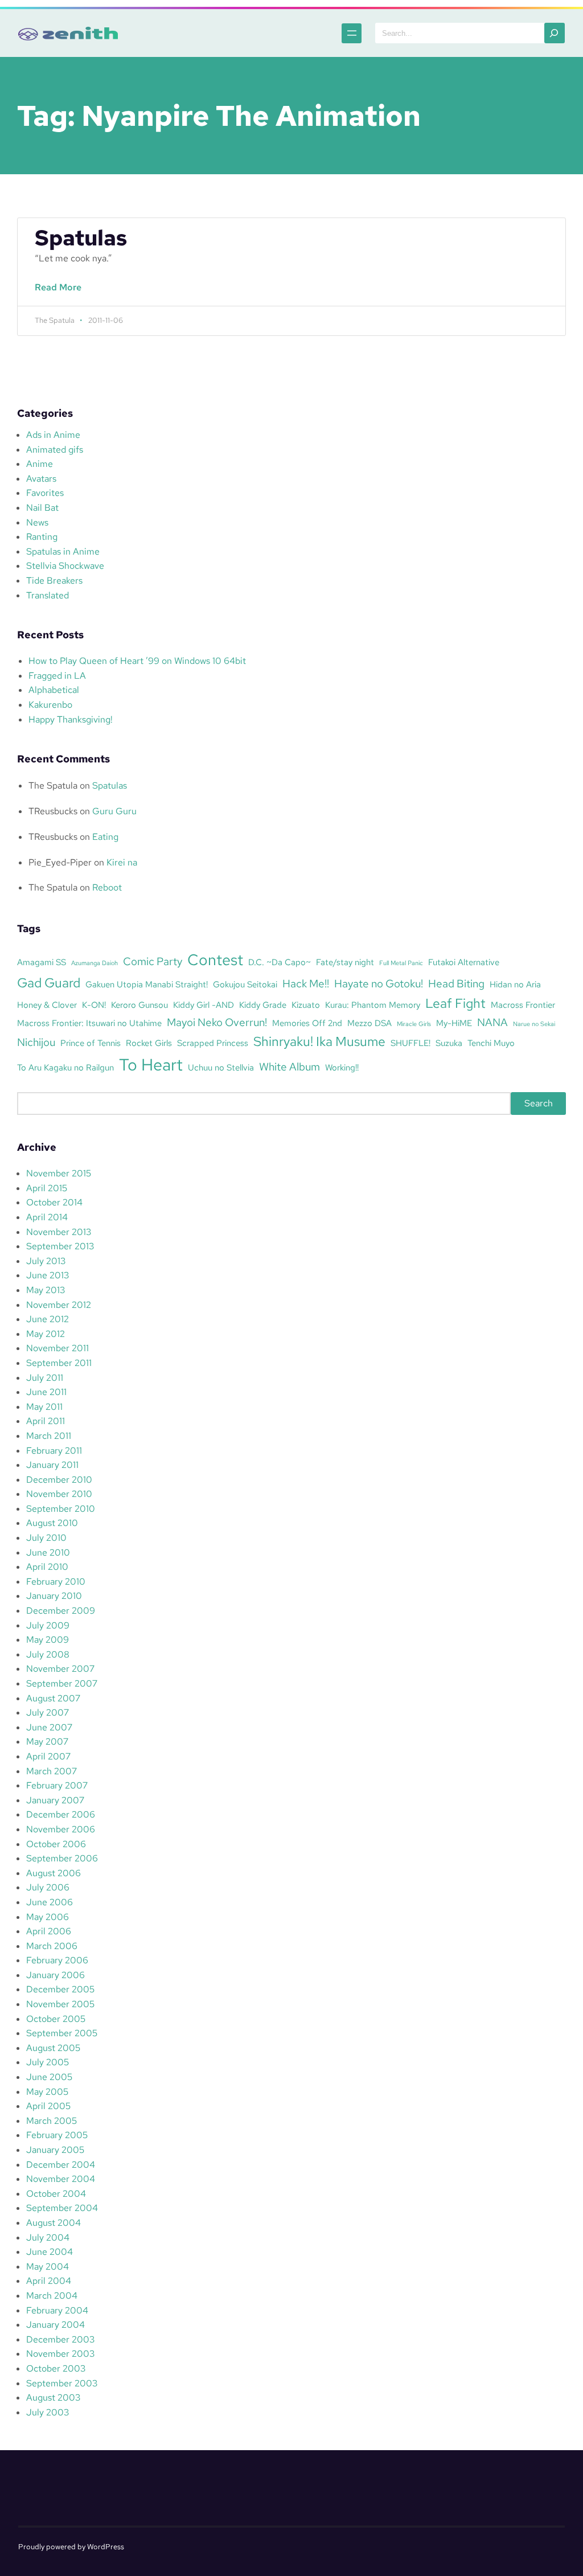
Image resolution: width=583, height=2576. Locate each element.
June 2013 (48, 1275)
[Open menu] (352, 33)
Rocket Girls (149, 1043)
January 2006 (56, 1975)
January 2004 (56, 2325)
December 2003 (60, 2339)
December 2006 (61, 1814)
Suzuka (449, 1043)
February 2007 (57, 1785)
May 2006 (48, 1917)
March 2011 (49, 1436)
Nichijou (36, 1042)
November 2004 (61, 2179)
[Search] (555, 33)
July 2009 (48, 1625)
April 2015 (47, 1188)
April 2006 (49, 1931)
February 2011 (54, 1451)
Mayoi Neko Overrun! (217, 1022)
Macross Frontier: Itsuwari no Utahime (89, 1023)
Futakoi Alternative (464, 962)
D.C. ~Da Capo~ (280, 962)
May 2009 (48, 1640)
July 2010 (46, 1538)
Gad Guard (49, 983)
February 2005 (57, 2135)
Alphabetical (54, 690)
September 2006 (62, 1858)
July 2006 (48, 1887)
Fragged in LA (57, 676)
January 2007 (55, 1800)
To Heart (151, 1065)
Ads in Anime (53, 435)
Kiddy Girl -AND (204, 1005)
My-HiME (454, 1023)
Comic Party (153, 961)
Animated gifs (55, 450)
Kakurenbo (50, 705)
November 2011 (58, 1348)
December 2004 (61, 2165)
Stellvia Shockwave (65, 566)
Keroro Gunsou (139, 1005)
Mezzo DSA (369, 1023)
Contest (215, 959)
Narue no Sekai (534, 1024)
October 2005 (56, 2019)
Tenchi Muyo (491, 1043)
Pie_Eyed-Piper (60, 862)
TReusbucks (53, 811)
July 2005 (48, 2062)
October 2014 (54, 1202)
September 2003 (62, 2383)
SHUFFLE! (410, 1043)
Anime (40, 464)
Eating (105, 837)
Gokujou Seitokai (245, 984)
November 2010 (59, 1494)
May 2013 (46, 1290)
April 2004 (49, 2281)
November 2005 (60, 2004)
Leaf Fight (455, 1003)
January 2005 (55, 2150)
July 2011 (45, 1378)
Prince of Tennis (91, 1043)
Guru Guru (114, 811)
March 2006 (52, 1946)
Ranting (42, 537)
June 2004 (50, 2252)
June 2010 (48, 1552)
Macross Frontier (523, 1005)
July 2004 (48, 2237)
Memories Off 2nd (307, 1023)
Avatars (41, 479)
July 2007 (48, 1712)
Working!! (342, 1067)
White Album (290, 1067)
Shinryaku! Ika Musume (319, 1041)
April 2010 (47, 1567)
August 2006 (54, 1873)
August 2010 (52, 1523)
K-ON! (94, 1005)
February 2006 (57, 1960)
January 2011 (52, 1465)
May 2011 (44, 1407)
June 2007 (49, 1727)
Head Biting (456, 983)
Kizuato (306, 1005)
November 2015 (59, 1173)
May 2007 (47, 1742)
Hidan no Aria (515, 984)
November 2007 (60, 1669)
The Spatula (53, 785)
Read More (61, 294)
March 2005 (52, 2121)
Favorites (45, 493)
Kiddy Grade (263, 1005)
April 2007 (48, 1756)
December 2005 (60, 1989)
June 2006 (50, 1902)
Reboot (107, 887)
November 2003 (60, 2354)
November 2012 (59, 1305)
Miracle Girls (414, 1024)
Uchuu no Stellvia (221, 1067)
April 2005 (48, 2106)
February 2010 (56, 1582)
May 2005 (47, 2092)
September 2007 (62, 1683)
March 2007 (52, 1771)
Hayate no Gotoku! (379, 983)
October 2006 (56, 1844)
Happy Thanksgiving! (71, 719)
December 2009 (61, 1611)
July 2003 (48, 2412)
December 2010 (59, 1480)
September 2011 (59, 1363)
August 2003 (53, 2397)
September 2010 (61, 1509)
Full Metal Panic (401, 963)
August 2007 (53, 1698)
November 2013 (59, 1232)
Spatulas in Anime (63, 551)
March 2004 (52, 2296)
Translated (48, 595)
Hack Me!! (306, 983)
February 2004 (57, 2310)
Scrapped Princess (213, 1043)
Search (539, 1103)
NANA (492, 1022)
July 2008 (48, 1654)
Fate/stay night (345, 962)
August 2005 (53, 2048)
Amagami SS (42, 962)
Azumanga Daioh (95, 963)
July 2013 (46, 1261)
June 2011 (46, 1392)
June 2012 (48, 1319)
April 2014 (47, 1217)
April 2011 (46, 1421)
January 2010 (54, 1596)
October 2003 (56, 2368)
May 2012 (46, 1334)
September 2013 (60, 1246)
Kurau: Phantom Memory (373, 1005)
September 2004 (62, 2208)
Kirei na (122, 862)
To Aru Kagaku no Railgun (65, 1067)
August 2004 (54, 2223)
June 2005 (49, 2077)
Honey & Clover (47, 1005)
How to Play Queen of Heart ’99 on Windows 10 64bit (137, 661)
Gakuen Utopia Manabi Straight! (147, 984)
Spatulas (81, 238)
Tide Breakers (54, 581)
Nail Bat (42, 508)
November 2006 (61, 1829)
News (37, 522)
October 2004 (56, 2194)
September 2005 (62, 2033)
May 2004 (48, 2267)
